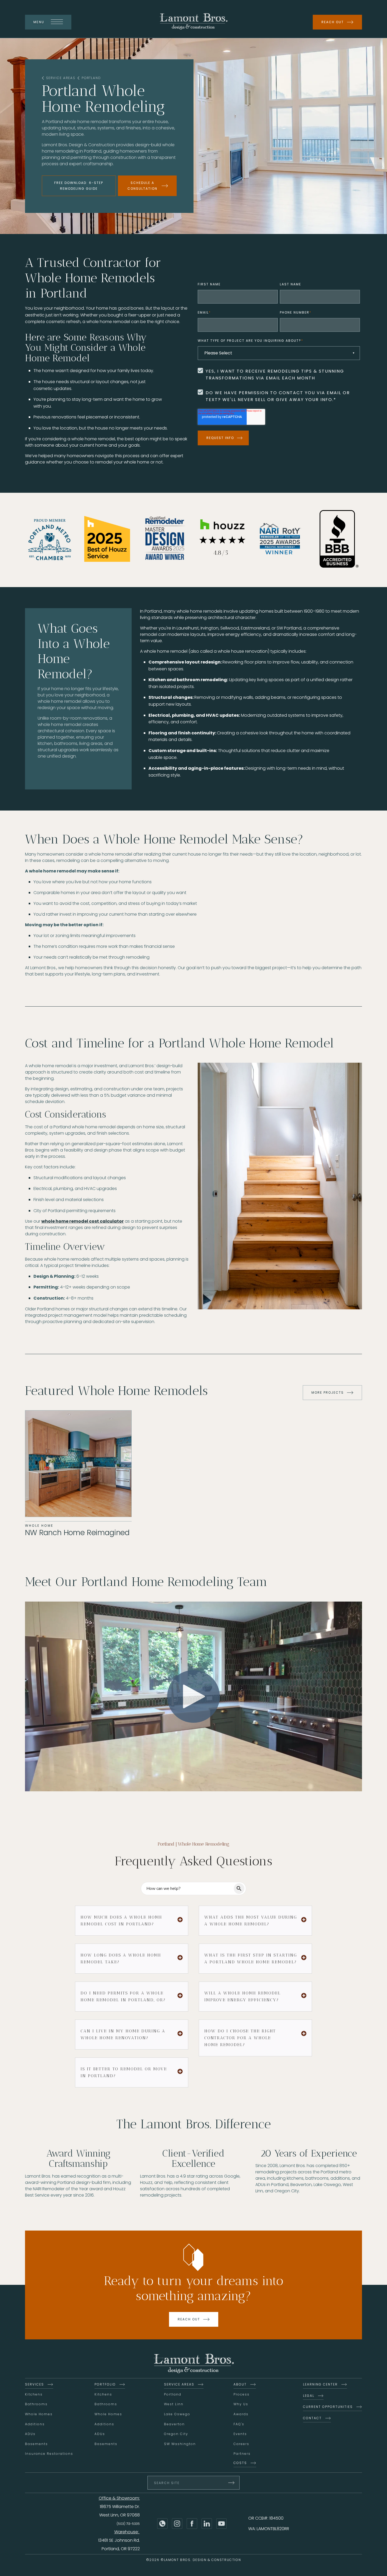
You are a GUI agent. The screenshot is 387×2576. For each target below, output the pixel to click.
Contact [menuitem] (312, 2418)
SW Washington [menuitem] (180, 2444)
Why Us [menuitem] (241, 2404)
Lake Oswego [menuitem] (177, 2414)
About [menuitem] (240, 2384)
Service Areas (61, 78)
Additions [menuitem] (35, 2424)
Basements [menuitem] (36, 2444)
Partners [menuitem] (242, 2454)
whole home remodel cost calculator (83, 1221)
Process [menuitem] (242, 2394)
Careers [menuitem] (241, 2444)
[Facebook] (192, 2524)
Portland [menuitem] (173, 2394)
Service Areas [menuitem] (179, 2384)
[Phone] (162, 2524)
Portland (91, 78)
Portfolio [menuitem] (105, 2384)
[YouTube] (221, 2524)
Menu (39, 22)
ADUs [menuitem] (30, 2434)
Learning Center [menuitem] (320, 2384)
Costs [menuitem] (240, 2463)
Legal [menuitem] (309, 2396)
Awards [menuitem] (241, 2414)
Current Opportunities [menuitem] (328, 2407)
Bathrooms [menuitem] (36, 2404)
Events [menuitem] (240, 2434)
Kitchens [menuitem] (34, 2394)
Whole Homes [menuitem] (39, 2414)
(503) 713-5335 (128, 2524)
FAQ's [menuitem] (239, 2424)
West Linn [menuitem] (174, 2404)
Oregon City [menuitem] (176, 2434)
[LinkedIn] (207, 2524)
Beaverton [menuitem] (174, 2424)
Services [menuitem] (34, 2384)
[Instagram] (177, 2524)
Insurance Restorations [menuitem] (49, 2454)
